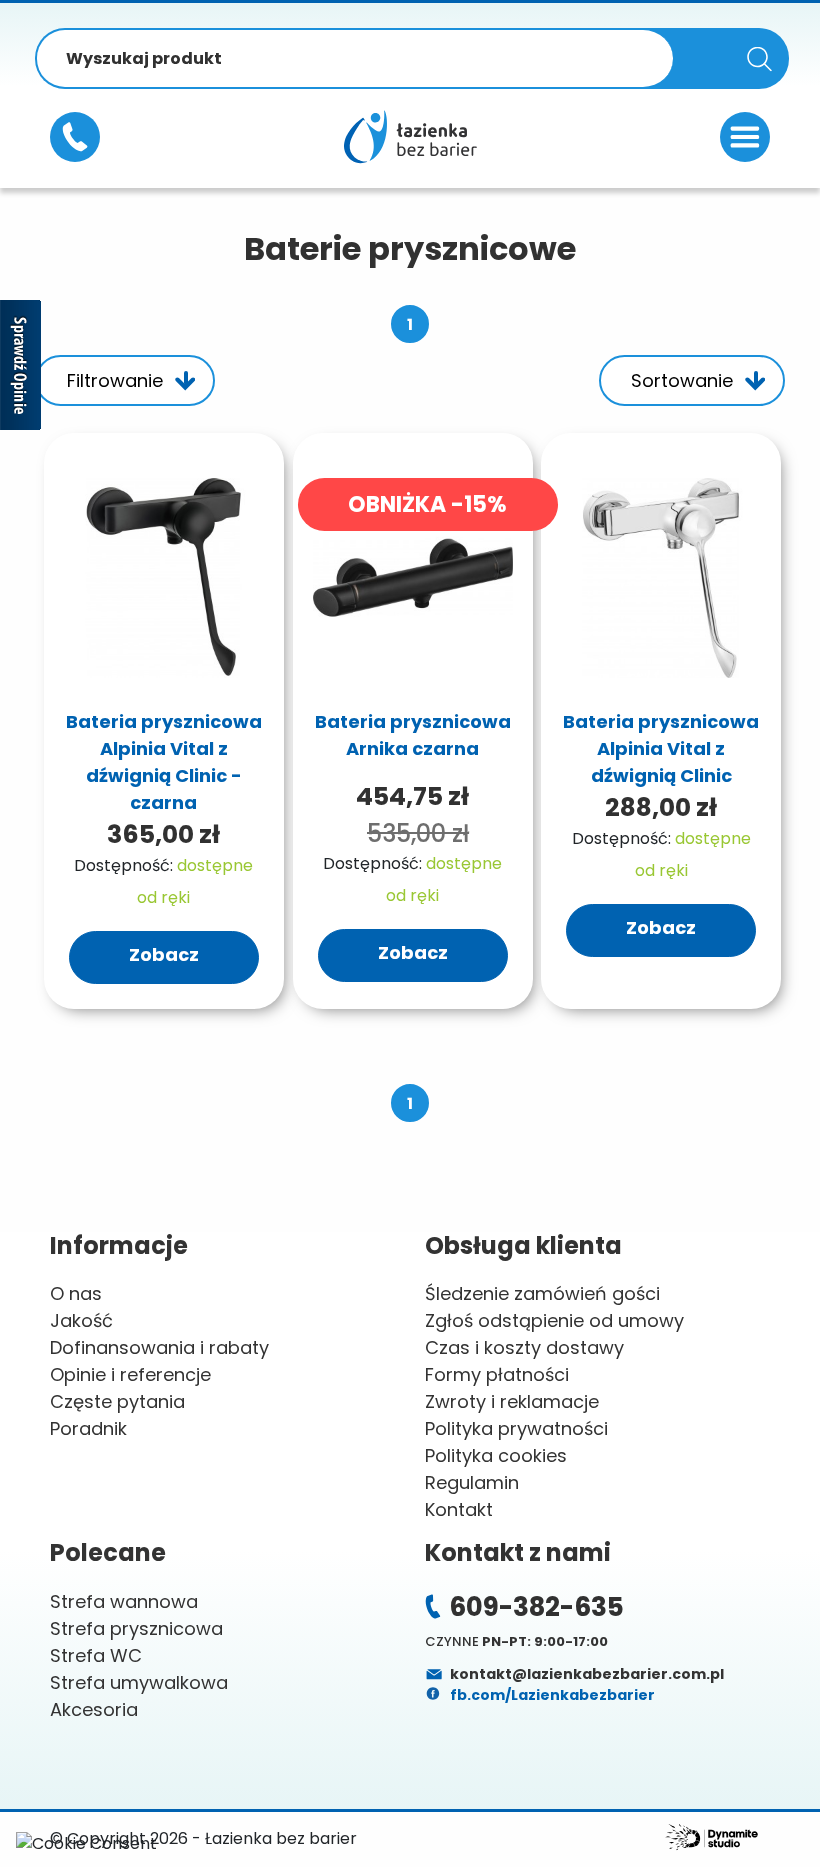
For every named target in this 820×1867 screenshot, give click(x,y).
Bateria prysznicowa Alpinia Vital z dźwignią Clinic (661, 748)
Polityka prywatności (516, 1428)
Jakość (81, 1320)
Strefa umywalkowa (139, 1682)
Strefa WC (96, 1655)
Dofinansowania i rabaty (159, 1347)
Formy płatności (497, 1374)
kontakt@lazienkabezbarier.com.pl (585, 1674)
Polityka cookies (496, 1455)
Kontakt (459, 1509)
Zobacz (164, 954)
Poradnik (88, 1428)
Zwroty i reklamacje (512, 1401)
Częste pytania (117, 1401)
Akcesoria (94, 1709)
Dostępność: (123, 865)
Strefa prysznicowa (136, 1628)
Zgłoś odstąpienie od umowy (554, 1320)
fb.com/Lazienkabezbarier (551, 1695)
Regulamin (472, 1482)
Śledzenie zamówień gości (542, 1293)
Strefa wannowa (124, 1601)
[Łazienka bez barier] (410, 136)
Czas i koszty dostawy (524, 1347)
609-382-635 (75, 137)
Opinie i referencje (130, 1374)
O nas (76, 1293)
